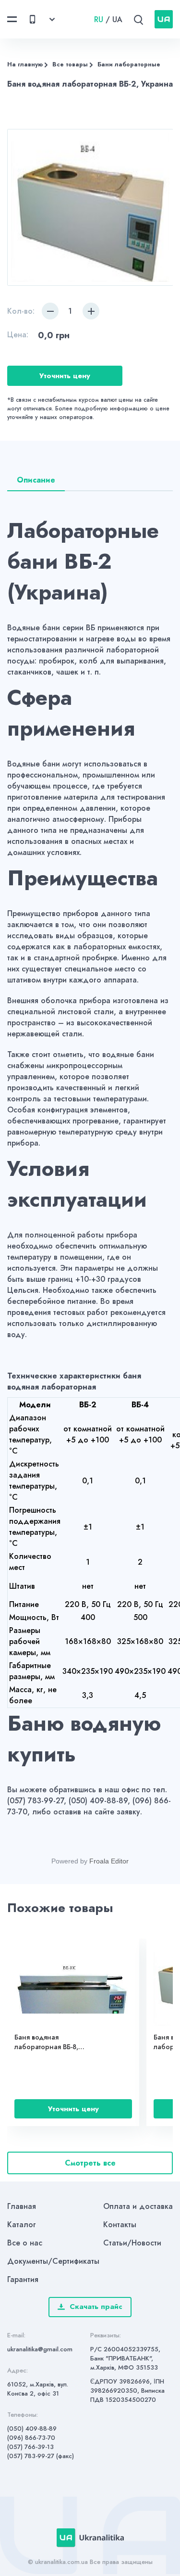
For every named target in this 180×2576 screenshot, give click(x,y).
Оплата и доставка (138, 2206)
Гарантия (23, 2279)
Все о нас (25, 2243)
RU (99, 19)
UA (117, 19)
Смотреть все (90, 2163)
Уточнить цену (65, 376)
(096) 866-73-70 (31, 2438)
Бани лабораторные (129, 64)
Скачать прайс (96, 2307)
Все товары (70, 64)
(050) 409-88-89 (32, 2429)
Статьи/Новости (132, 2243)
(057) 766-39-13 (30, 2447)
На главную (25, 64)
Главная (22, 2206)
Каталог (22, 2225)
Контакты (120, 2225)
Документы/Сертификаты (53, 2261)
